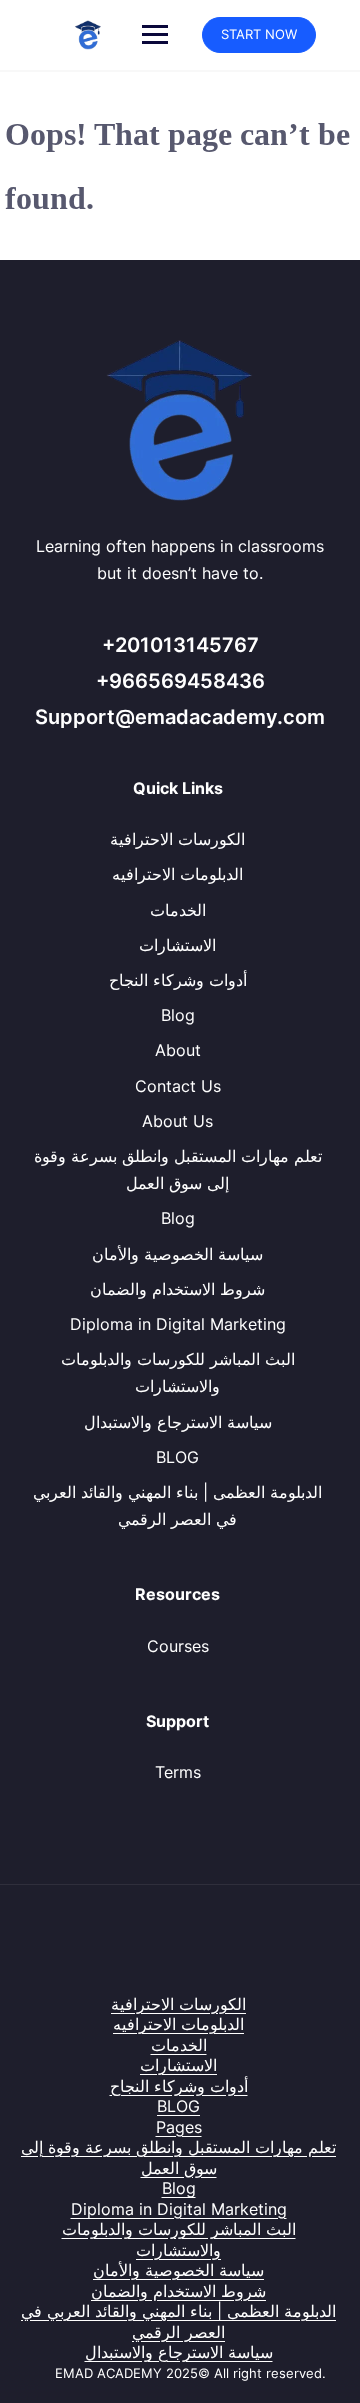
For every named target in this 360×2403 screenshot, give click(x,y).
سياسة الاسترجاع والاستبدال (178, 1422)
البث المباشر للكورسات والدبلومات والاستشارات (179, 2239)
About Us (177, 1121)
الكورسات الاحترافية (177, 839)
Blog (178, 1015)
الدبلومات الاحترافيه (177, 874)
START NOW (259, 34)
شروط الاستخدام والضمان (177, 1289)
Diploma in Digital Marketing (178, 1324)
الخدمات (178, 910)
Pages (179, 2127)
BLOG (177, 1457)
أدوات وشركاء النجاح (178, 980)
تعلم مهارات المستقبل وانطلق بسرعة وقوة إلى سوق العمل (178, 2157)
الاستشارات (177, 945)
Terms (178, 1772)
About (178, 1050)
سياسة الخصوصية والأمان (177, 1254)
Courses (178, 1646)
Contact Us (178, 1086)
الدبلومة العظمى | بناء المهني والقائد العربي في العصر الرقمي (178, 2321)
